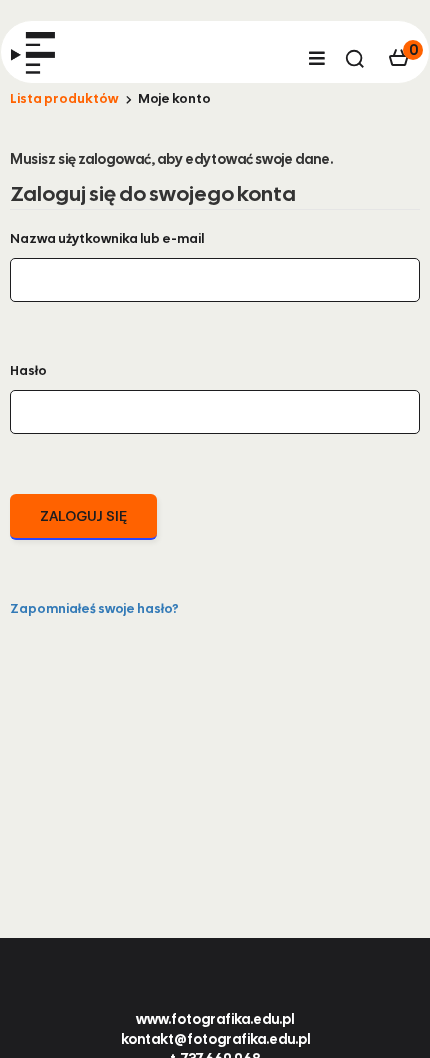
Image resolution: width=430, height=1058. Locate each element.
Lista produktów (64, 98)
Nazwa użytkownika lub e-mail (107, 238)
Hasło (28, 370)
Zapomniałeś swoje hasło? (94, 608)
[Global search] (355, 59)
